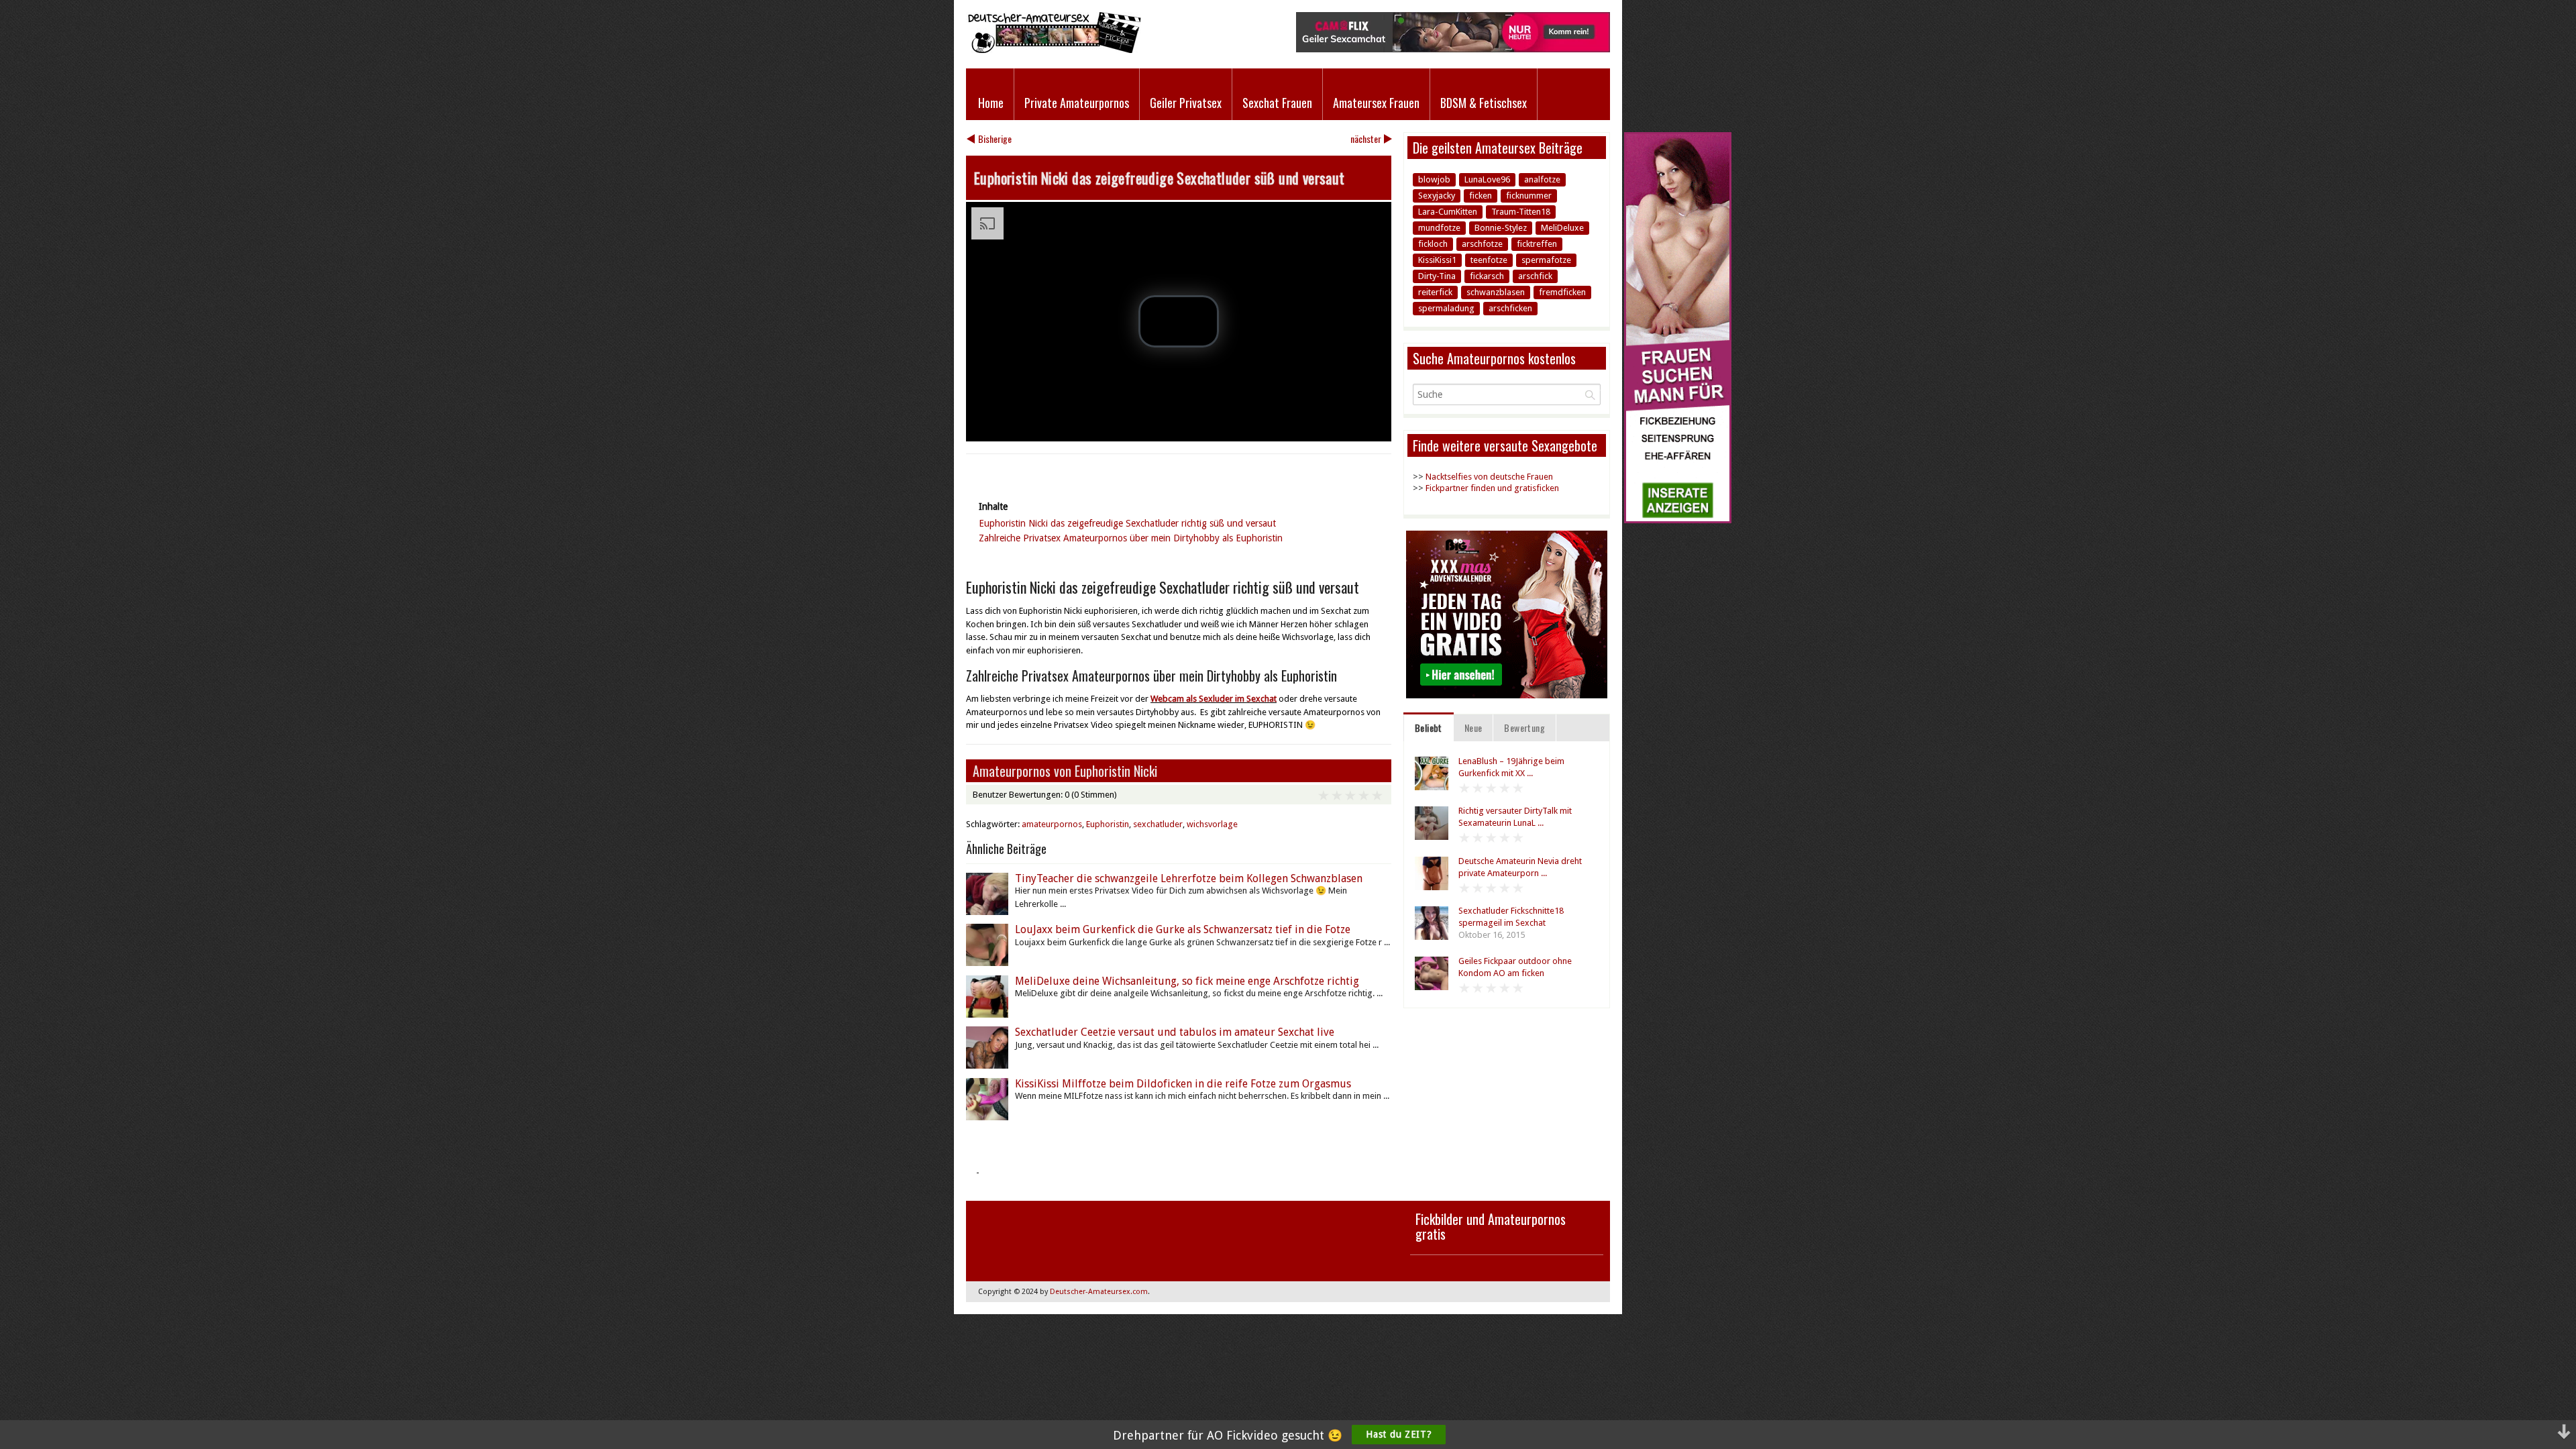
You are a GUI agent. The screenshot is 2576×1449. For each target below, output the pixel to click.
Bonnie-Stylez (1501, 228)
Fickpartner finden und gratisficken (1492, 488)
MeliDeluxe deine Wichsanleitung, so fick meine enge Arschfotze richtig (1187, 981)
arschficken (1510, 308)
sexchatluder (1158, 824)
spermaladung (1446, 308)
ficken (1481, 196)
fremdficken (1562, 292)
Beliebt (1429, 728)
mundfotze (1439, 228)
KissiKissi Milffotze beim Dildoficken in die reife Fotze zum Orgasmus (1183, 1084)
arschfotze (1482, 244)
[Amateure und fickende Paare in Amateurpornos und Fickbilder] (1054, 50)
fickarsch (1487, 276)
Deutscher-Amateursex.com (1099, 1292)
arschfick (1535, 276)
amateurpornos (1052, 824)
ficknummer (1529, 196)
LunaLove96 (1487, 179)
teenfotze (1489, 260)
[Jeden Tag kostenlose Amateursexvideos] (1678, 520)
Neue (1473, 728)
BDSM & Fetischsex (1484, 103)
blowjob (1434, 179)
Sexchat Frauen (1277, 103)
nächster (1366, 139)
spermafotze (1546, 260)
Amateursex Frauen (1376, 103)
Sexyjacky (1437, 196)
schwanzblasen (1496, 292)
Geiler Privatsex (1186, 103)
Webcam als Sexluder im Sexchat (1214, 699)
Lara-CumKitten (1448, 212)
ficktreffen (1537, 244)
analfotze (1542, 179)
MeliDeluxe (1562, 228)
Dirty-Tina (1437, 276)
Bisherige (995, 139)
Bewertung (1524, 728)
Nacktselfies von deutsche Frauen (1489, 477)
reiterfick (1435, 292)
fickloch (1433, 244)
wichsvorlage (1212, 824)
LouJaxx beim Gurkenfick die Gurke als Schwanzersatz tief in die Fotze (1183, 929)
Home (991, 103)
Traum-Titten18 (1521, 212)
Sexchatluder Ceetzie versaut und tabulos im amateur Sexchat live (1175, 1032)
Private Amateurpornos (1077, 103)
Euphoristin (1108, 824)
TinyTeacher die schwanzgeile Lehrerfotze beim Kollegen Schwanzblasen (1189, 878)
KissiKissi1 (1437, 260)
